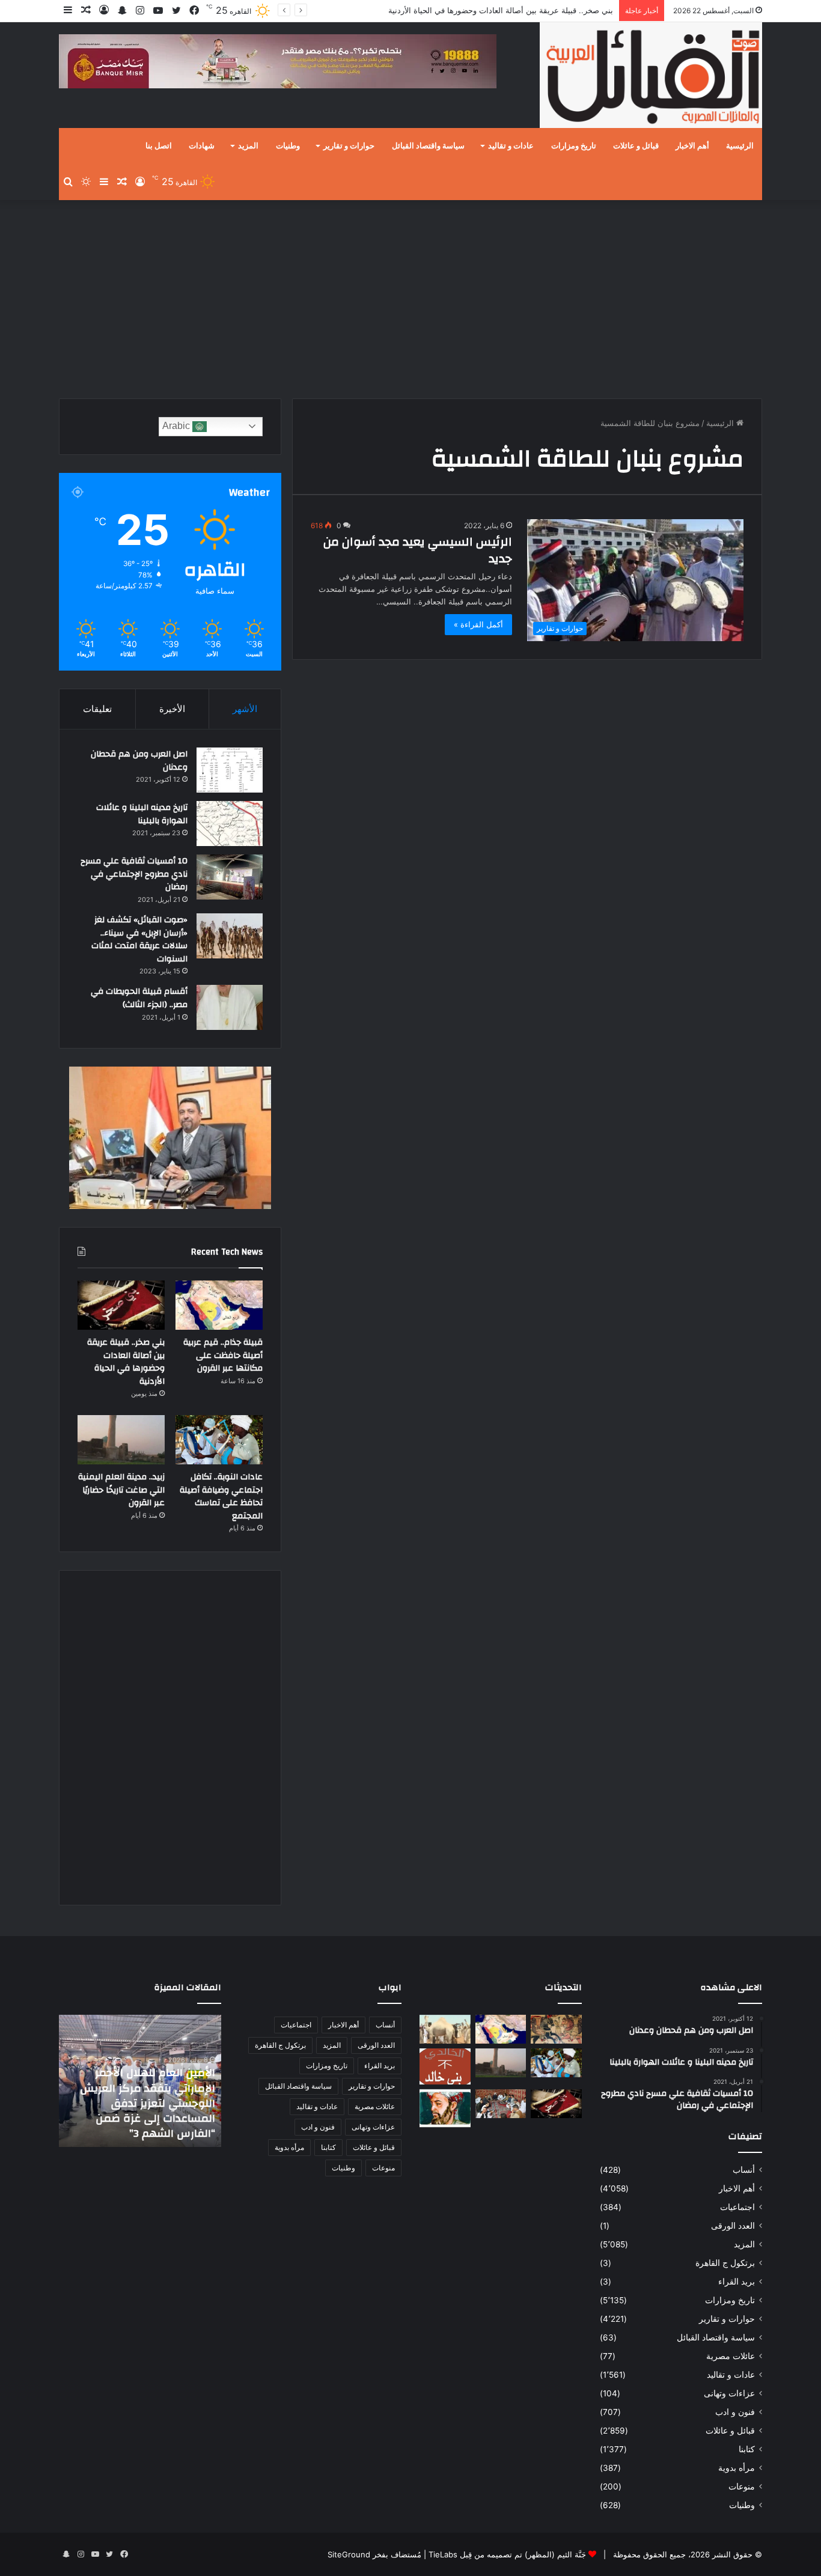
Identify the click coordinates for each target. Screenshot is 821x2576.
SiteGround (349, 2554)
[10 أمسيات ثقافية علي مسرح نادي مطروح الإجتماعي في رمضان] (230, 877)
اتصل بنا (159, 146)
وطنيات (288, 146)
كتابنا (747, 2449)
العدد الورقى (733, 2226)
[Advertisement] (410, 296)
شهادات (202, 146)
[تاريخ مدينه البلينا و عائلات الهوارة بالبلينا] (230, 824)
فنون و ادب (735, 2412)
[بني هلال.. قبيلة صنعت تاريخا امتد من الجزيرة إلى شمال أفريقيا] (556, 2029)
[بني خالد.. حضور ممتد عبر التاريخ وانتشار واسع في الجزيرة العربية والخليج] (445, 2066)
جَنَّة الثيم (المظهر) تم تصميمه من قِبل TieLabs (507, 2554)
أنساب (744, 2170)
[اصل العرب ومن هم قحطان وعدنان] (230, 770)
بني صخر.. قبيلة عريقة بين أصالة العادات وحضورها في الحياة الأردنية (501, 10)
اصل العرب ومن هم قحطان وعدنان (139, 761)
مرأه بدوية (737, 2468)
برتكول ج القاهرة (725, 2263)
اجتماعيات (737, 2207)
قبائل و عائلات (636, 146)
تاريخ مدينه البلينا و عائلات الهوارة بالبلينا (142, 814)
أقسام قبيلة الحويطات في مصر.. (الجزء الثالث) (139, 998)
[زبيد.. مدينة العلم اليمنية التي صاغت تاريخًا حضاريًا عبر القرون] (121, 1440)
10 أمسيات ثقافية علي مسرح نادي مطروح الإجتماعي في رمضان (134, 874)
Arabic (177, 426)
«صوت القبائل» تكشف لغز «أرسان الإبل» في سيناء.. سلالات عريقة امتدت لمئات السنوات (139, 939)
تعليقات (97, 709)
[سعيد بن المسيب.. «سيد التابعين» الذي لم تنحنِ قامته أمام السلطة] (445, 2108)
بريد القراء (737, 2282)
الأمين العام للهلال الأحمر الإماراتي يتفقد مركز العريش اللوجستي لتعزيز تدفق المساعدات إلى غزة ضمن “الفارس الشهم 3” (148, 2103)
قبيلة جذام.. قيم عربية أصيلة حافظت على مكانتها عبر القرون (223, 1355)
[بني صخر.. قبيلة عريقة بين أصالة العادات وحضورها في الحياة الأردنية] (121, 1305)
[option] (140, 2081)
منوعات (742, 2486)
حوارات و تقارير (349, 146)
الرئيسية (740, 146)
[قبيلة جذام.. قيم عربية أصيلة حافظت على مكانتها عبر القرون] (219, 1305)
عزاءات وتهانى (729, 2393)
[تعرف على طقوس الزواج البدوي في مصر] (501, 2104)
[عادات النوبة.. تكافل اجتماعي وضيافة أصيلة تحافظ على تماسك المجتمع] (219, 1440)
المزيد (248, 146)
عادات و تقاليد (511, 146)
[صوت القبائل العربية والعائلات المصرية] (651, 77)
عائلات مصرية (731, 2356)
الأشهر (245, 709)
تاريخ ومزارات (574, 146)
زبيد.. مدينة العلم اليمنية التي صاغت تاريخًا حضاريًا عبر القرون (121, 1490)
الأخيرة (172, 709)
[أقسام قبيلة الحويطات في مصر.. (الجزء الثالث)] (230, 1007)
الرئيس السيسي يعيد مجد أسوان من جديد (418, 550)
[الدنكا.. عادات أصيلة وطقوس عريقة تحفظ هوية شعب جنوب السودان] (445, 2029)
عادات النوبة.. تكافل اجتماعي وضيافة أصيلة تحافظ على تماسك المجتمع (221, 1497)
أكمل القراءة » (478, 624)
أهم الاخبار (692, 146)
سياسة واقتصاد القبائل (428, 146)
